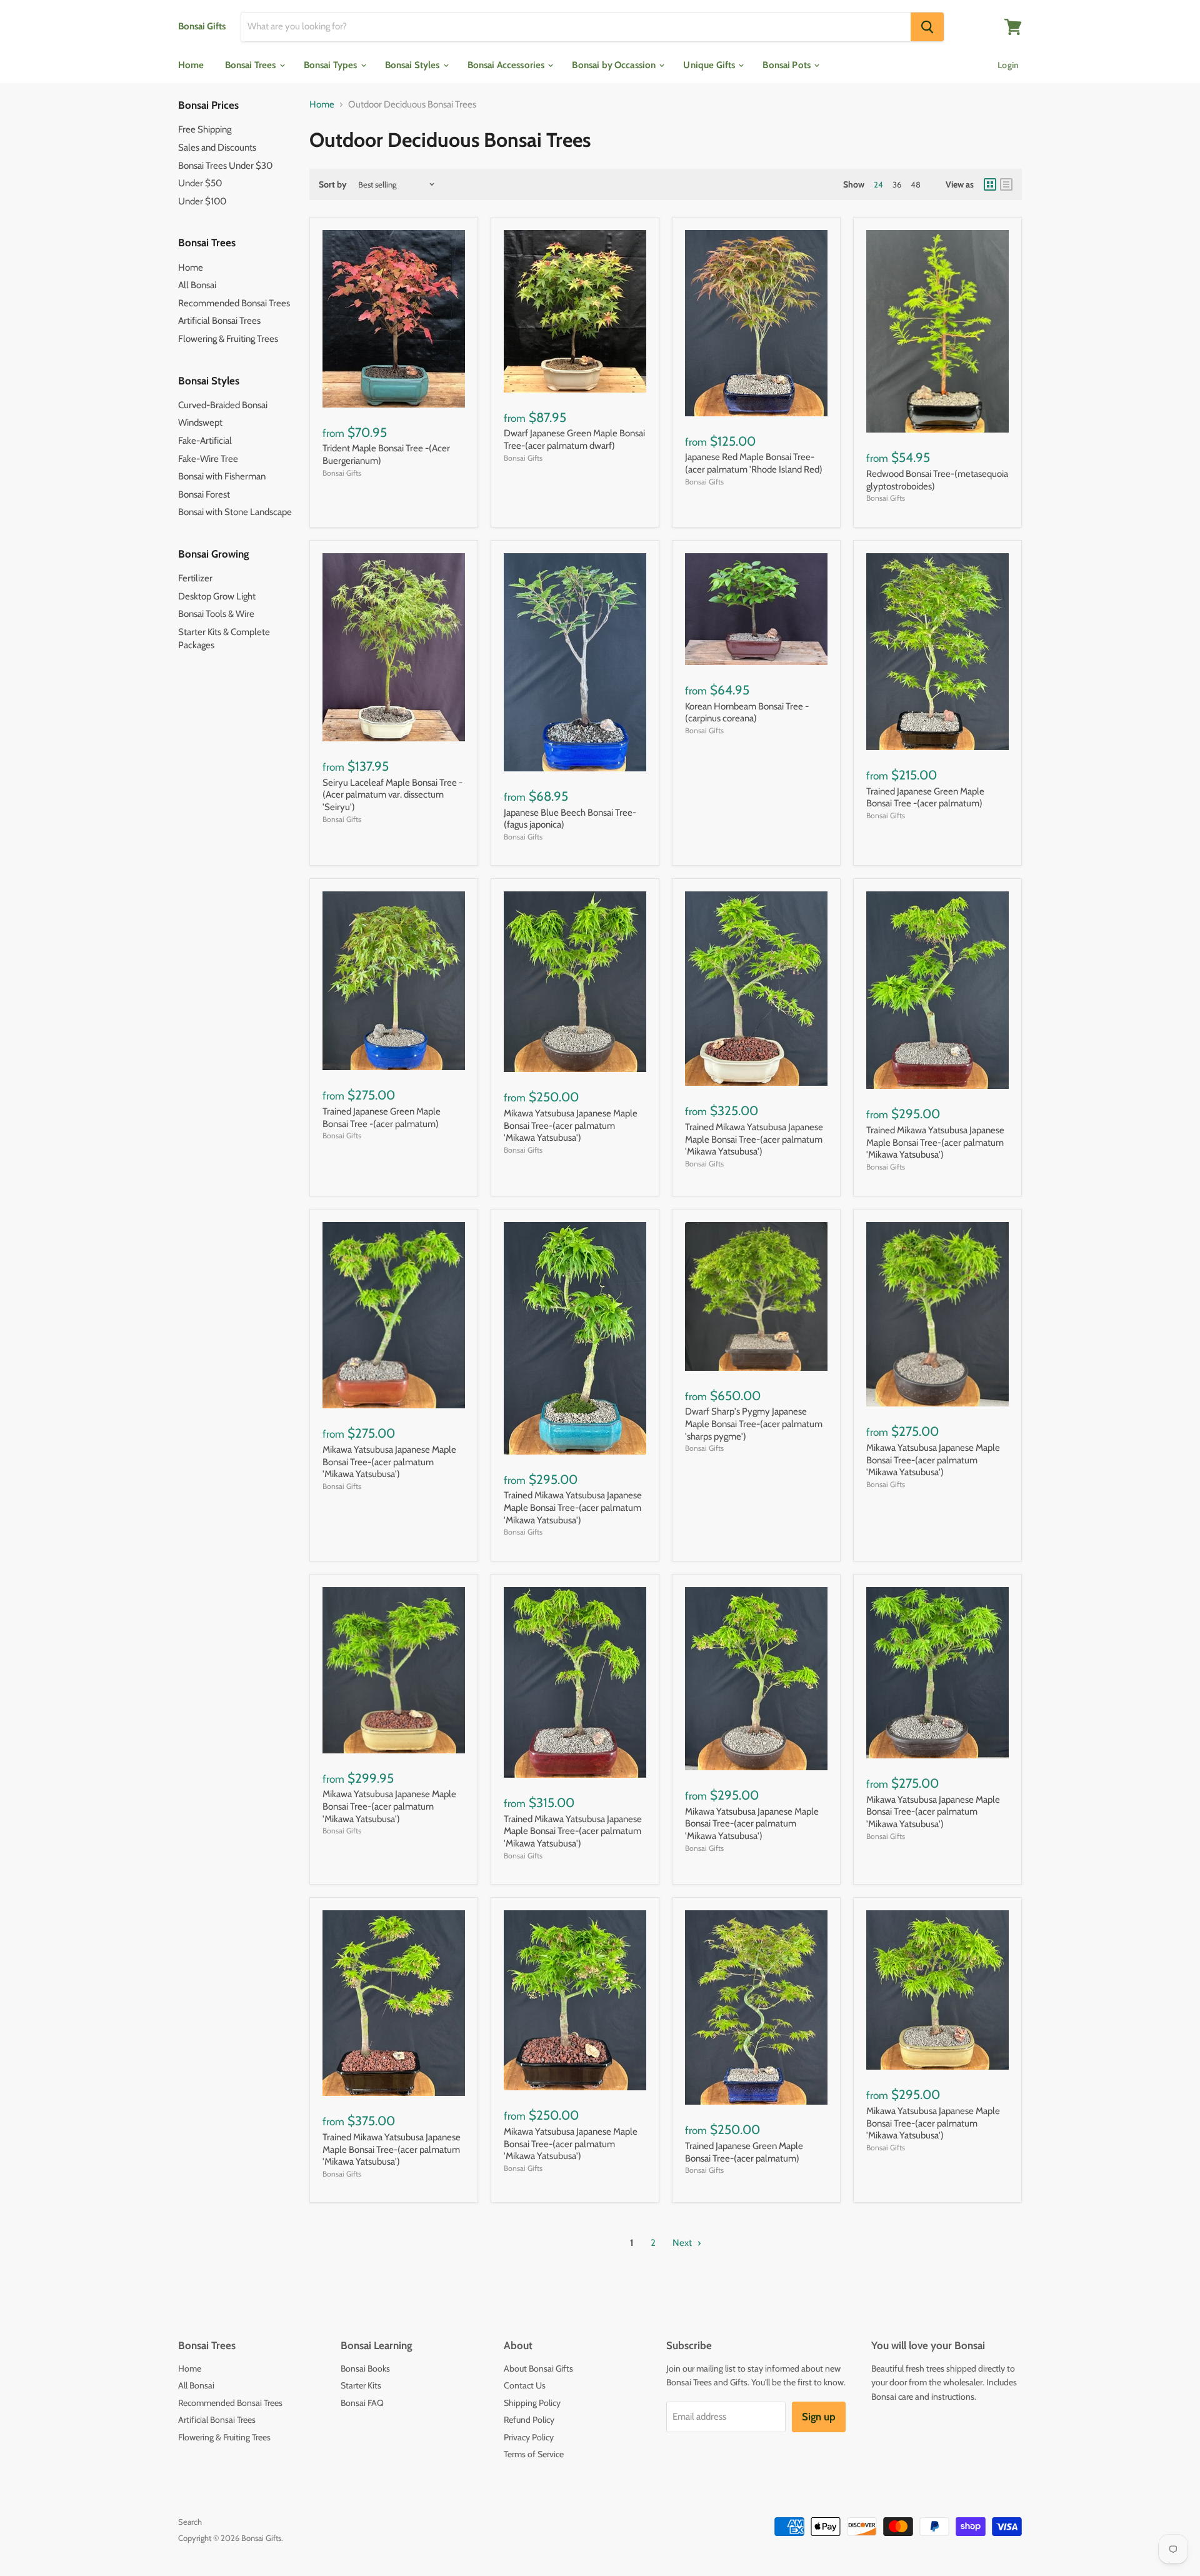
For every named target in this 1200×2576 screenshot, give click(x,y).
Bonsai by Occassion (615, 65)
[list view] (1006, 184)
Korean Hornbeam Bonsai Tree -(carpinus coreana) (747, 713)
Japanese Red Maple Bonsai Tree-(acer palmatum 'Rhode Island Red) (754, 463)
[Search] (927, 27)
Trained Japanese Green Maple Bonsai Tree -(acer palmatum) (925, 798)
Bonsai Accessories (507, 65)
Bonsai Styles (413, 65)
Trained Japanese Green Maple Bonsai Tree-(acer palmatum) (744, 2152)
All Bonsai (197, 285)
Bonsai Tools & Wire (216, 614)
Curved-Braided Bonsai (223, 405)
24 (878, 184)
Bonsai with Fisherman (222, 476)
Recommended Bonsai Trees (234, 303)
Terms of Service (534, 2454)
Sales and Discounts (217, 148)
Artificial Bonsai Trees (219, 321)
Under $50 (200, 183)
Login (1008, 65)
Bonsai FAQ (362, 2403)
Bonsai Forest (204, 494)
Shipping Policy (532, 2403)
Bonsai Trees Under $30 (225, 166)
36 (897, 184)
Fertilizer (195, 578)
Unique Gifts (710, 65)
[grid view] (990, 184)
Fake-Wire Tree (208, 459)
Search (190, 2522)
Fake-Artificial (205, 441)
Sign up (819, 2417)
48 (916, 184)
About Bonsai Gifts (538, 2368)
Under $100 (202, 201)
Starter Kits (361, 2385)
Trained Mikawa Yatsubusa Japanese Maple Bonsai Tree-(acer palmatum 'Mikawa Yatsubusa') (754, 1139)
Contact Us (525, 2385)
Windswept (200, 423)
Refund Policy (529, 2420)
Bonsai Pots (787, 65)
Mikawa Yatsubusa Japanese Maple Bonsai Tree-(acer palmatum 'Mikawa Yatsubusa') (571, 1125)
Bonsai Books (365, 2368)
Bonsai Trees (252, 65)
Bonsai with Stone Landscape (235, 512)
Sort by (333, 184)
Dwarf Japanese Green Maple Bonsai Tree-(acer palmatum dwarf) (574, 439)
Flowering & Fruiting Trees (228, 339)
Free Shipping (205, 129)
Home (191, 65)
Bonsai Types (332, 65)
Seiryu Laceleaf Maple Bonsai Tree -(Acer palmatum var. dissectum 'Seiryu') (392, 795)
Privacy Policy (529, 2437)
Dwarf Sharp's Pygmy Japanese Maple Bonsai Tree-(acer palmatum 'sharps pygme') (754, 1424)
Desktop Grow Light (217, 596)
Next (683, 2243)
